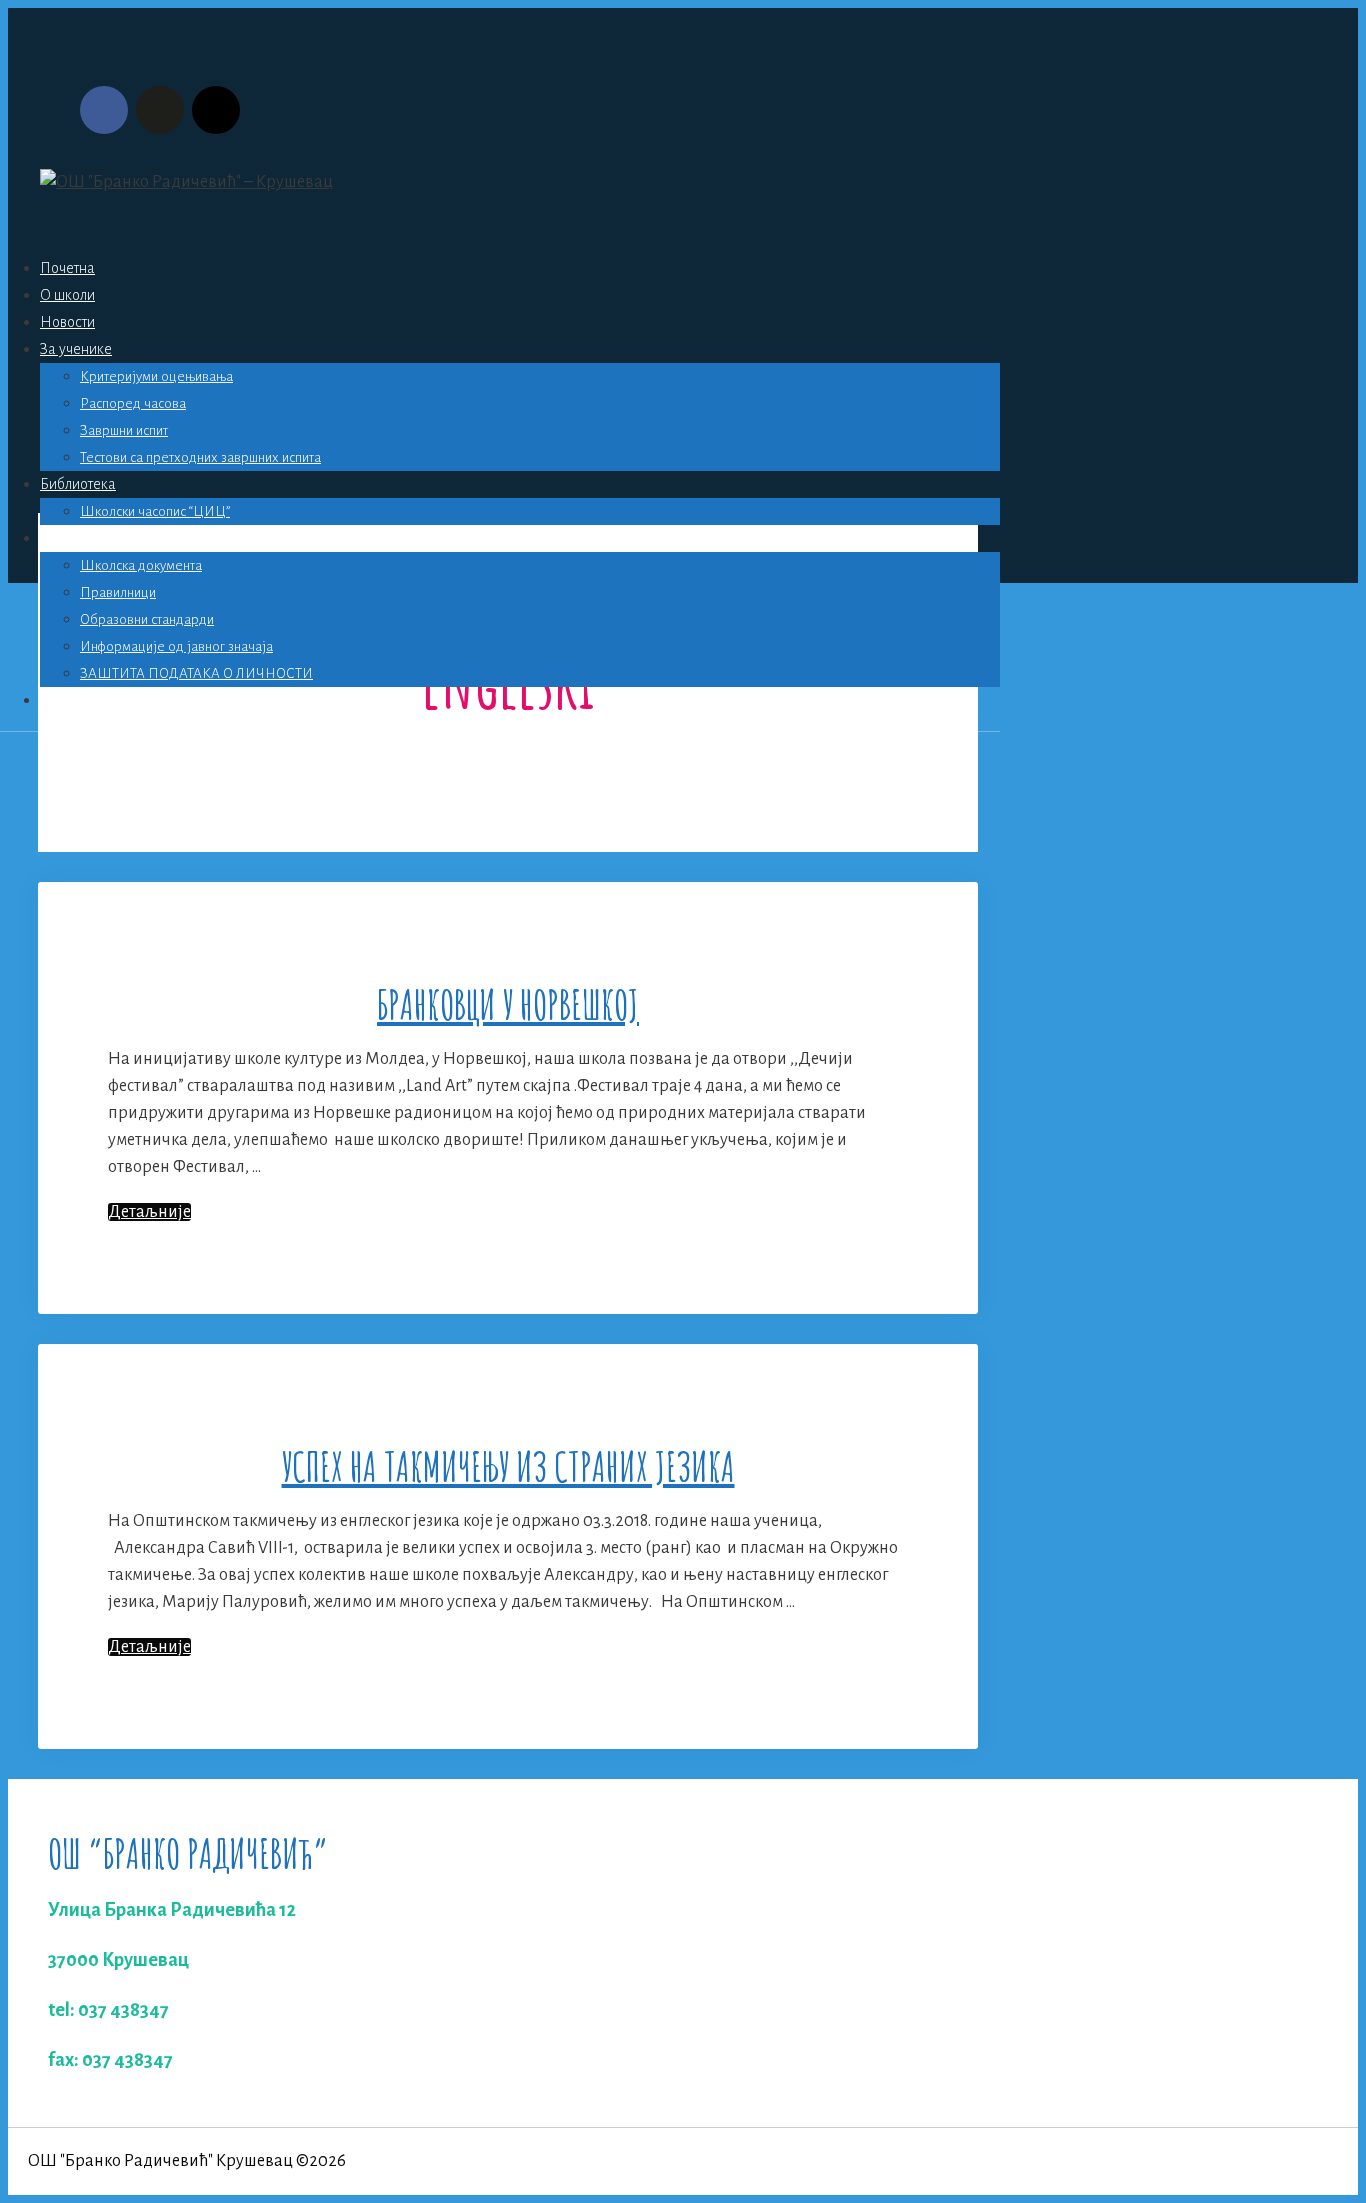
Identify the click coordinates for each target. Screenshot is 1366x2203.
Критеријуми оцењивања (156, 376)
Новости (67, 322)
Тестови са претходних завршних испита (200, 457)
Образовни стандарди (147, 619)
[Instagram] (216, 110)
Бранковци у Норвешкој (508, 1004)
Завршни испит (124, 430)
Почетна (67, 268)
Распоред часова (133, 403)
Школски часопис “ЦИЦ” (155, 511)
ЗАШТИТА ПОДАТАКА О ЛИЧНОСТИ (196, 673)
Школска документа (141, 565)
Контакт (65, 700)
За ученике (76, 349)
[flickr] (160, 110)
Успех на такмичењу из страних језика (508, 1466)
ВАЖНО (67, 538)
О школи (67, 295)
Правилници (118, 592)
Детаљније (149, 1212)
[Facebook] (104, 110)
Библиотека (78, 484)
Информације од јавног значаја (176, 646)
